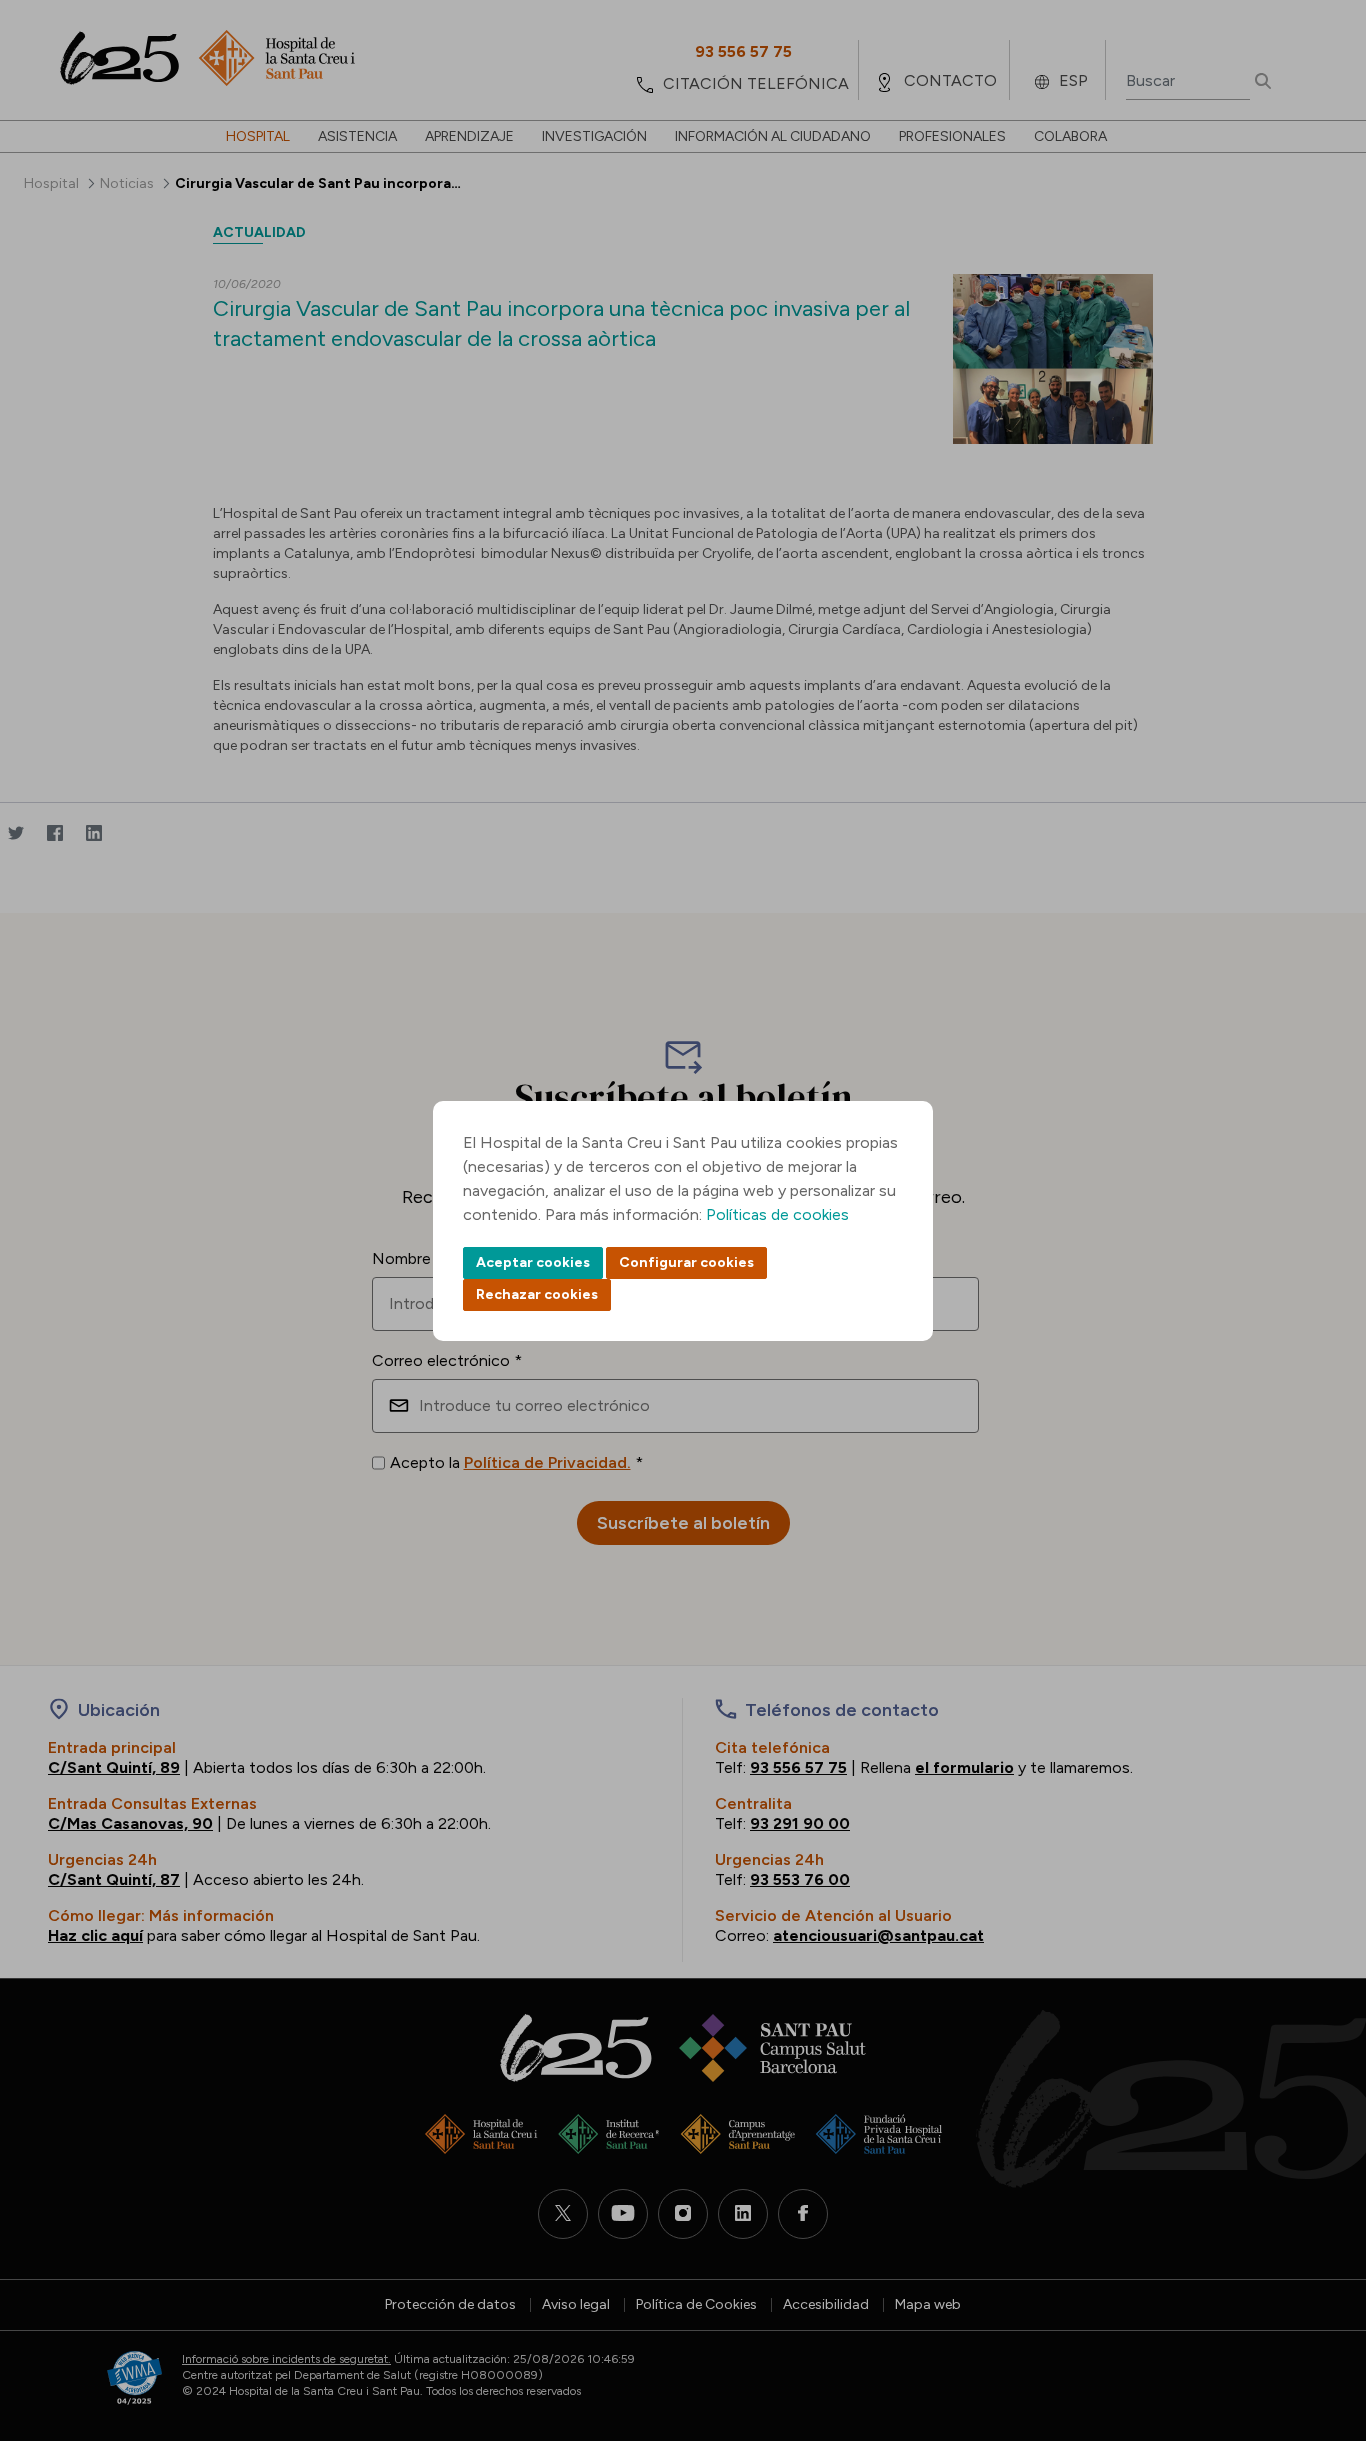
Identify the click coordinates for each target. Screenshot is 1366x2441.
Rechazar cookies (537, 1294)
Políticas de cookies (777, 1214)
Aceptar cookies (533, 1262)
